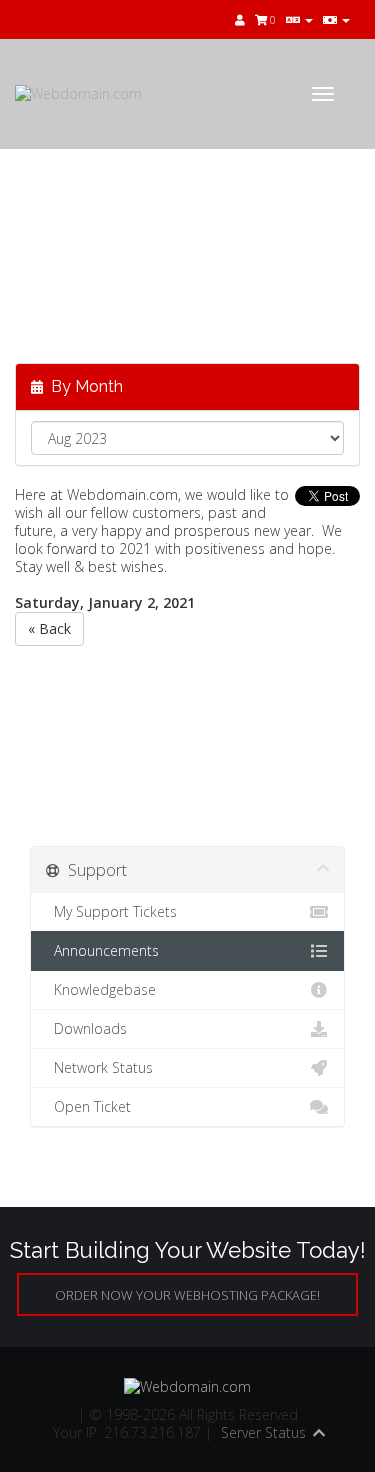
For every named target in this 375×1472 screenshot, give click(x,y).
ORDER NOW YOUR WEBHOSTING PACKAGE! (187, 1295)
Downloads (86, 1028)
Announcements (102, 950)
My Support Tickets (111, 911)
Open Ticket (88, 1106)
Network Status (99, 1067)
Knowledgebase (101, 989)
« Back (49, 628)
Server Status (263, 1432)
